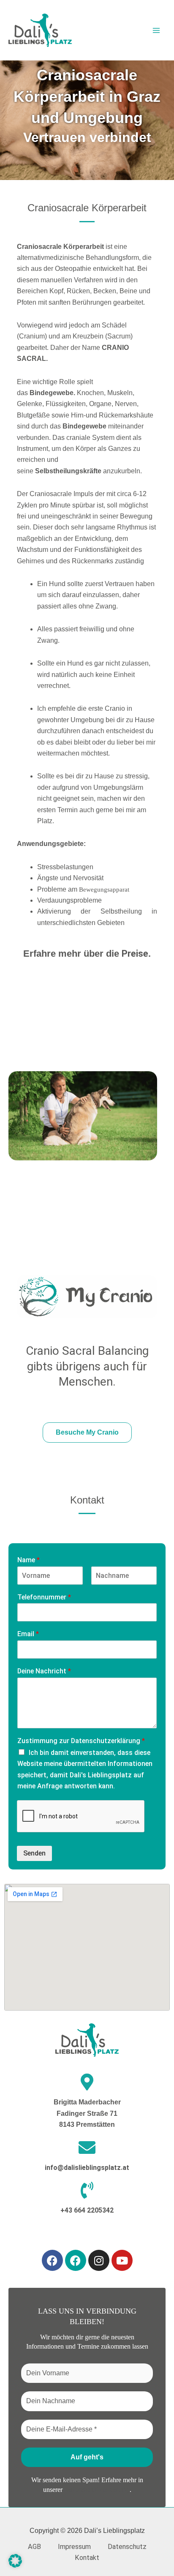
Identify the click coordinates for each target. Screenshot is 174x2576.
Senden (34, 1853)
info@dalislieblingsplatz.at (87, 2168)
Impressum (74, 2547)
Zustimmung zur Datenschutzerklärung (81, 1741)
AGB (34, 2547)
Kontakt (87, 2558)
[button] (15, 2561)
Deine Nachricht (44, 1671)
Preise (135, 954)
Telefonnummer (44, 1597)
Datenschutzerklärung (97, 2490)
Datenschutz (127, 2547)
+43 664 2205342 (87, 2210)
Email (28, 1634)
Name (29, 1560)
